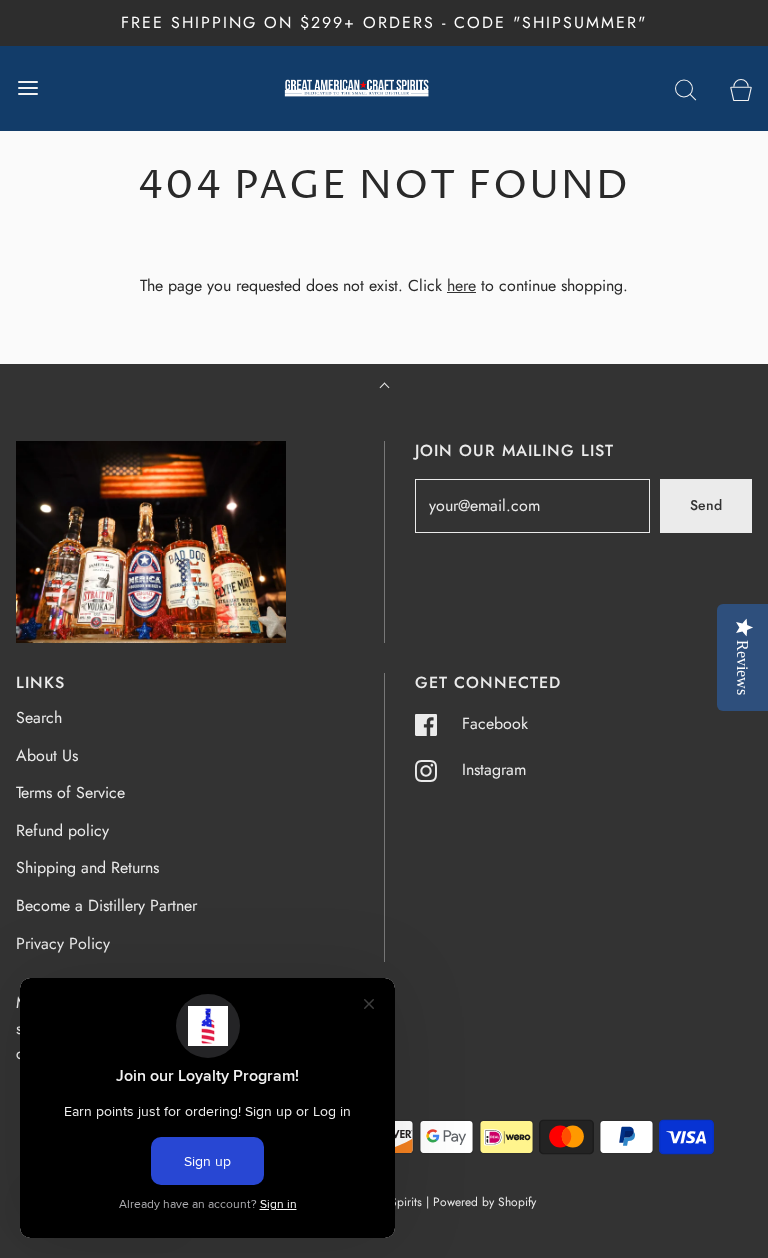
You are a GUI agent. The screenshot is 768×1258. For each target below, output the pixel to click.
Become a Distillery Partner (106, 905)
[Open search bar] (685, 88)
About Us (47, 755)
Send (706, 505)
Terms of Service (70, 792)
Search (39, 717)
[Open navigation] (27, 88)
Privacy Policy (63, 943)
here (461, 285)
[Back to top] (384, 387)
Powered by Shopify (484, 1202)
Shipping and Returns (87, 867)
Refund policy (62, 830)
